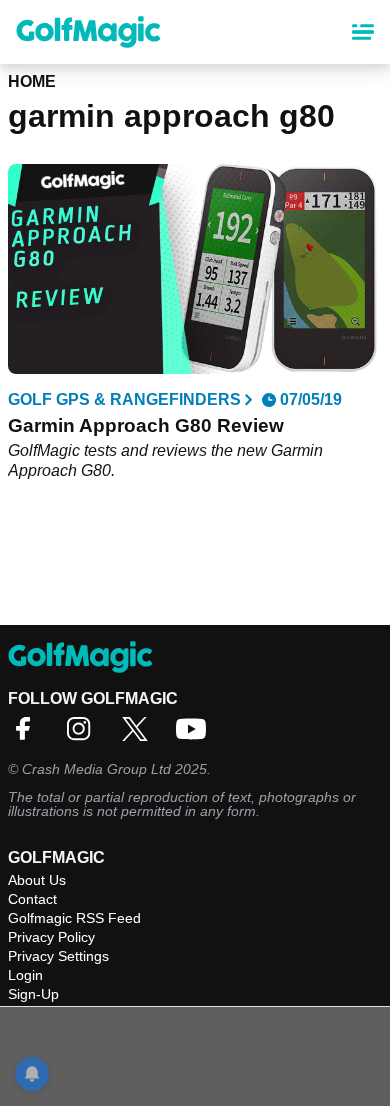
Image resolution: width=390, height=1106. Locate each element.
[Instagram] (84, 735)
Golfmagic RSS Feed (74, 918)
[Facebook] (28, 735)
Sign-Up (33, 994)
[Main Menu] (363, 32)
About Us (37, 880)
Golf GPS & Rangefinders (124, 400)
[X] (140, 735)
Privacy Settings (58, 956)
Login (25, 975)
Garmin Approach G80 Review (146, 425)
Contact (32, 899)
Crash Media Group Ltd (96, 769)
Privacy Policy (51, 937)
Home (32, 81)
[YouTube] (196, 735)
